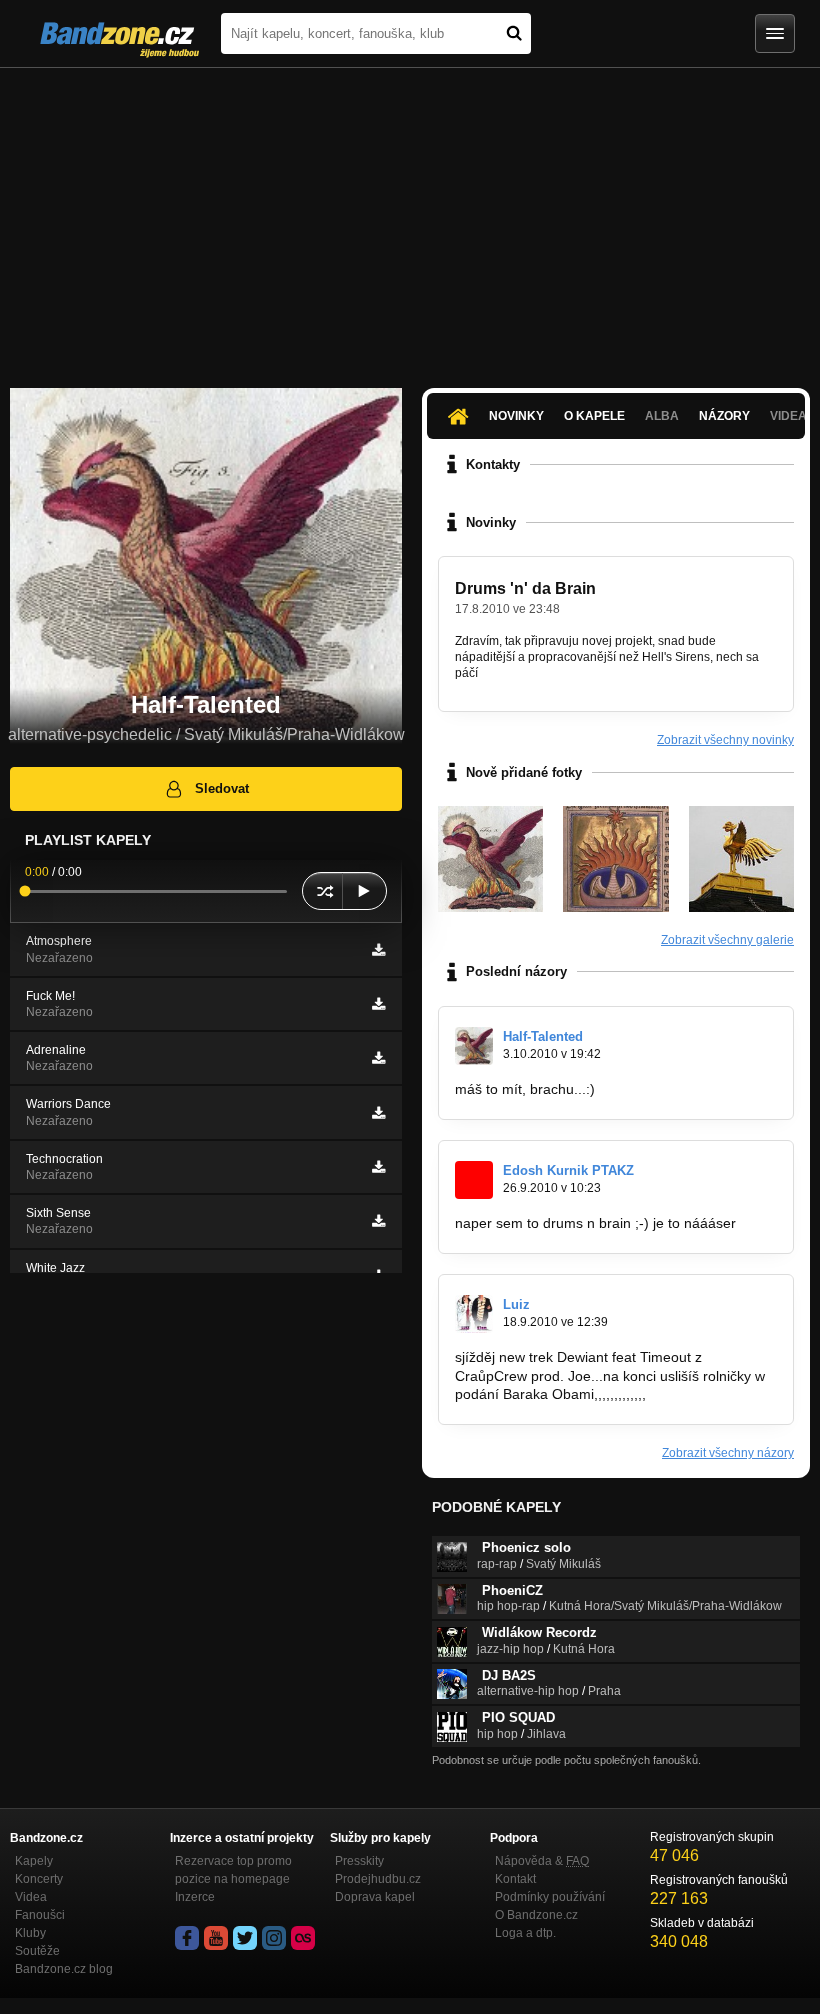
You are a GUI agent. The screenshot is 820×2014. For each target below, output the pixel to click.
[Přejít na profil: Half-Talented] (474, 1046)
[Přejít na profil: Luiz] (474, 1314)
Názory (724, 416)
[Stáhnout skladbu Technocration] (378, 1167)
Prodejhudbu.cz (378, 1879)
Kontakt (515, 1879)
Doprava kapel (375, 1897)
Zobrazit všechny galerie (727, 940)
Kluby (30, 1933)
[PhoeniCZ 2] (615, 858)
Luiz (516, 1304)
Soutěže (37, 1951)
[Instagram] (274, 1938)
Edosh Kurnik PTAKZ (568, 1170)
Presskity (359, 1861)
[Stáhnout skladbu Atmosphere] (378, 950)
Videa (31, 1897)
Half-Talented (543, 1036)
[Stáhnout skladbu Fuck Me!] (378, 1004)
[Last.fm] (303, 1938)
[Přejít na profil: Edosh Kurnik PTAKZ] (474, 1180)
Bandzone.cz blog (64, 1969)
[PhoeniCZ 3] (490, 858)
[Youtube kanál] (216, 1938)
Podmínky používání (550, 1897)
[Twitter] (245, 1938)
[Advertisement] (410, 218)
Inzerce (195, 1897)
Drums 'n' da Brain (525, 588)
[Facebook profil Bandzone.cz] (187, 1938)
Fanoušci (40, 1915)
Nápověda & (542, 1861)
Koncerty (39, 1879)
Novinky (516, 416)
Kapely (34, 1861)
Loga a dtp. (525, 1933)
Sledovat (222, 788)
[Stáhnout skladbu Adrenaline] (378, 1058)
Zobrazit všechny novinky (725, 740)
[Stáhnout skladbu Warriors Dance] (378, 1113)
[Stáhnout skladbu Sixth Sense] (378, 1221)
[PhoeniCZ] (741, 858)
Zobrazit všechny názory (728, 1453)
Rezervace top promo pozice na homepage (233, 1870)
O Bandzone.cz (536, 1915)
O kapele (594, 416)
